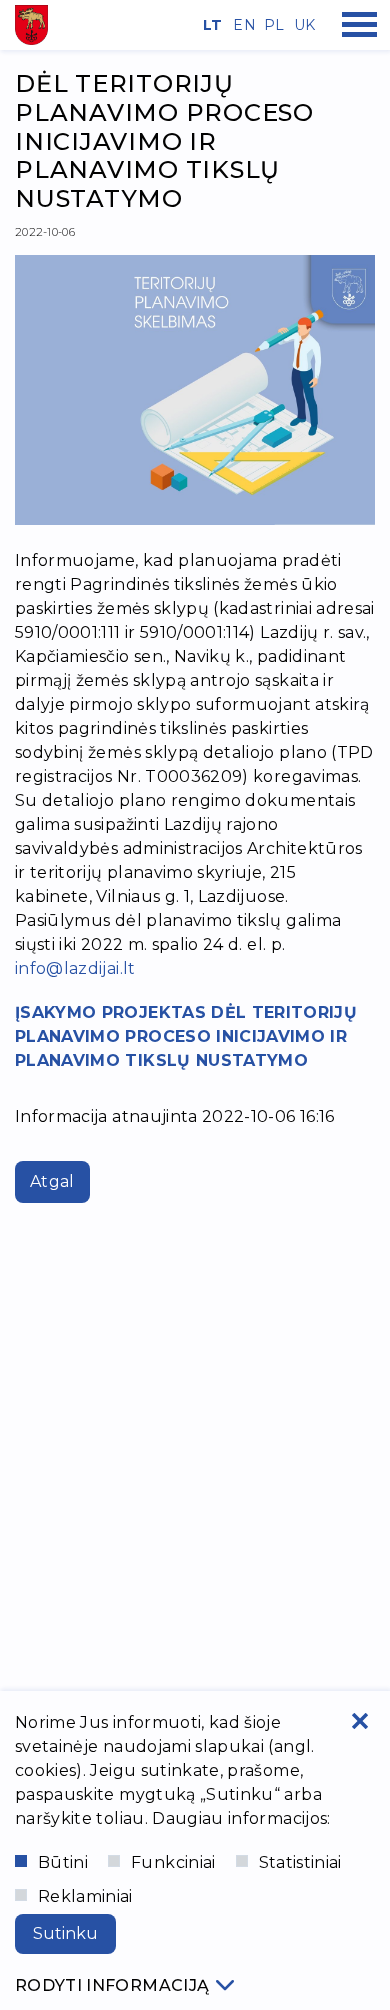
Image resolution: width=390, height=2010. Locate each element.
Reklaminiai (85, 1896)
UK (302, 25)
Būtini (63, 1862)
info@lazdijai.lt (75, 968)
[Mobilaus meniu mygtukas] (360, 25)
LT (211, 25)
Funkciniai (173, 1862)
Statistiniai (300, 1862)
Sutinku (65, 1933)
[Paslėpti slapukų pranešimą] (360, 1721)
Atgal (52, 1181)
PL (272, 25)
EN (241, 25)
